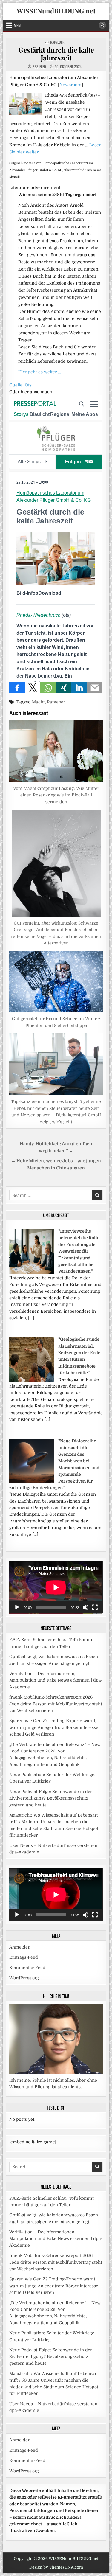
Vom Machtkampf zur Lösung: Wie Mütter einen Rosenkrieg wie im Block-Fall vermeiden (56, 795)
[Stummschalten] (85, 1607)
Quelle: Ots (20, 385)
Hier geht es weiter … (40, 372)
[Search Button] (102, 25)
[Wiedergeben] (17, 1607)
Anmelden (20, 1947)
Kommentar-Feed (27, 1968)
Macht (38, 702)
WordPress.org (24, 1978)
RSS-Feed (39, 67)
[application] (56, 1587)
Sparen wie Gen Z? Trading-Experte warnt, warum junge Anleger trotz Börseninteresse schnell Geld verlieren (54, 1727)
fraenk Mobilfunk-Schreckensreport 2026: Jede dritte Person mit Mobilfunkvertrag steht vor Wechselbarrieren (56, 1704)
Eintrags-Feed (24, 1957)
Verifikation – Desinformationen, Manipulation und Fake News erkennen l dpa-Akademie (56, 1680)
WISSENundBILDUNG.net (56, 11)
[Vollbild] (95, 1607)
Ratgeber (57, 42)
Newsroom (70, 85)
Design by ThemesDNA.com (56, 2567)
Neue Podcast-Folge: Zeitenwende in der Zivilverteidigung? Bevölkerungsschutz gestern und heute (51, 1798)
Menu (18, 25)
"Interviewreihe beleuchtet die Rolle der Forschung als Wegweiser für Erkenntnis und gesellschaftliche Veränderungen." (79, 1251)
